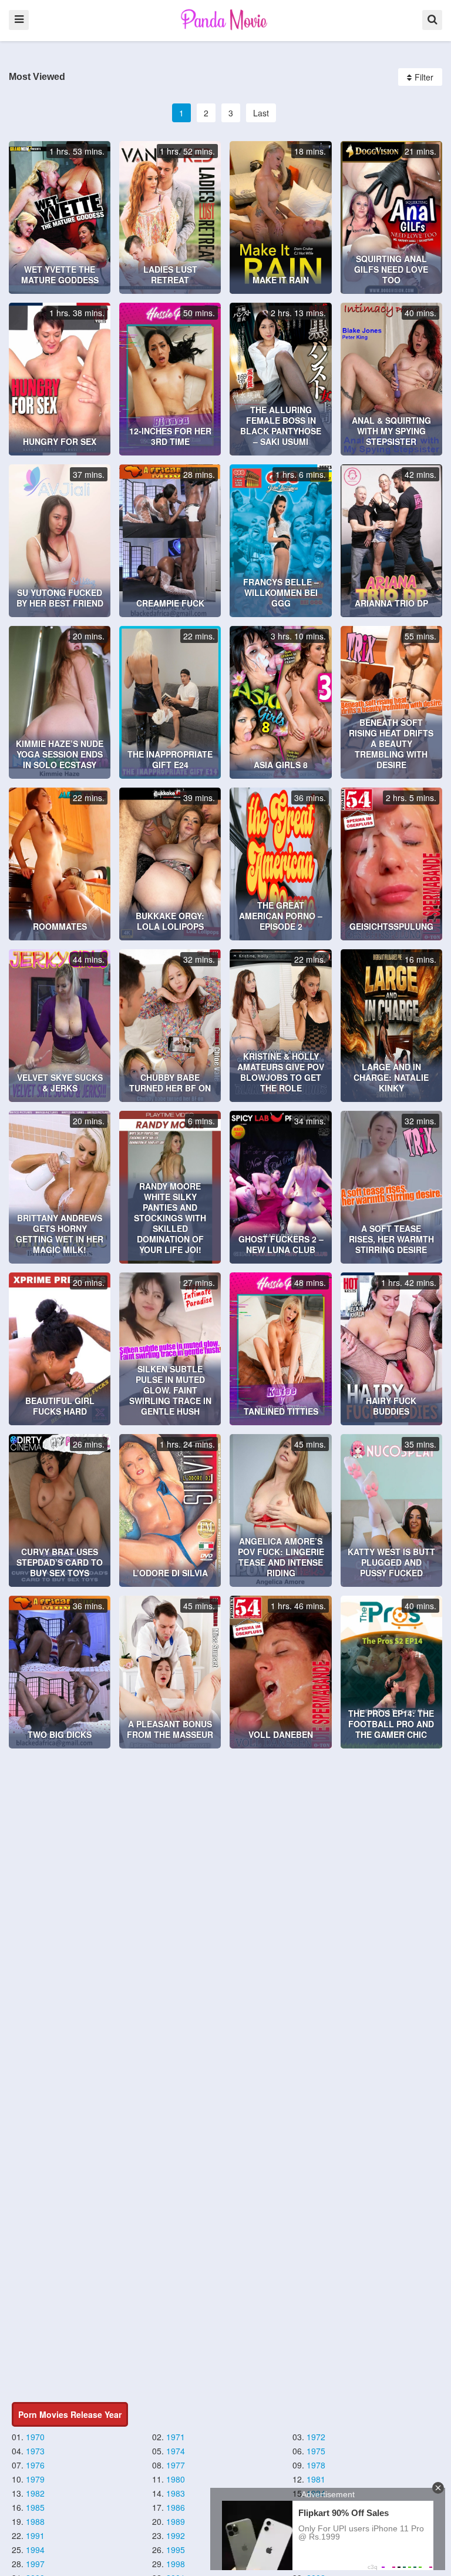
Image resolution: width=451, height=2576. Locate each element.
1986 (176, 2507)
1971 (176, 2437)
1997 (35, 2564)
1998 (176, 2564)
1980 (176, 2479)
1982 (35, 2493)
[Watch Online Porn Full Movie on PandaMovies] (225, 19)
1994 (35, 2550)
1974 (176, 2451)
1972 (316, 2437)
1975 (316, 2451)
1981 (316, 2479)
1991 (35, 2535)
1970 (35, 2437)
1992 (176, 2535)
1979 (35, 2479)
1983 (176, 2493)
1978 (316, 2465)
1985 (35, 2507)
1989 (176, 2521)
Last (261, 113)
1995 (176, 2550)
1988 (35, 2521)
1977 (176, 2465)
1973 (35, 2451)
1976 (35, 2465)
